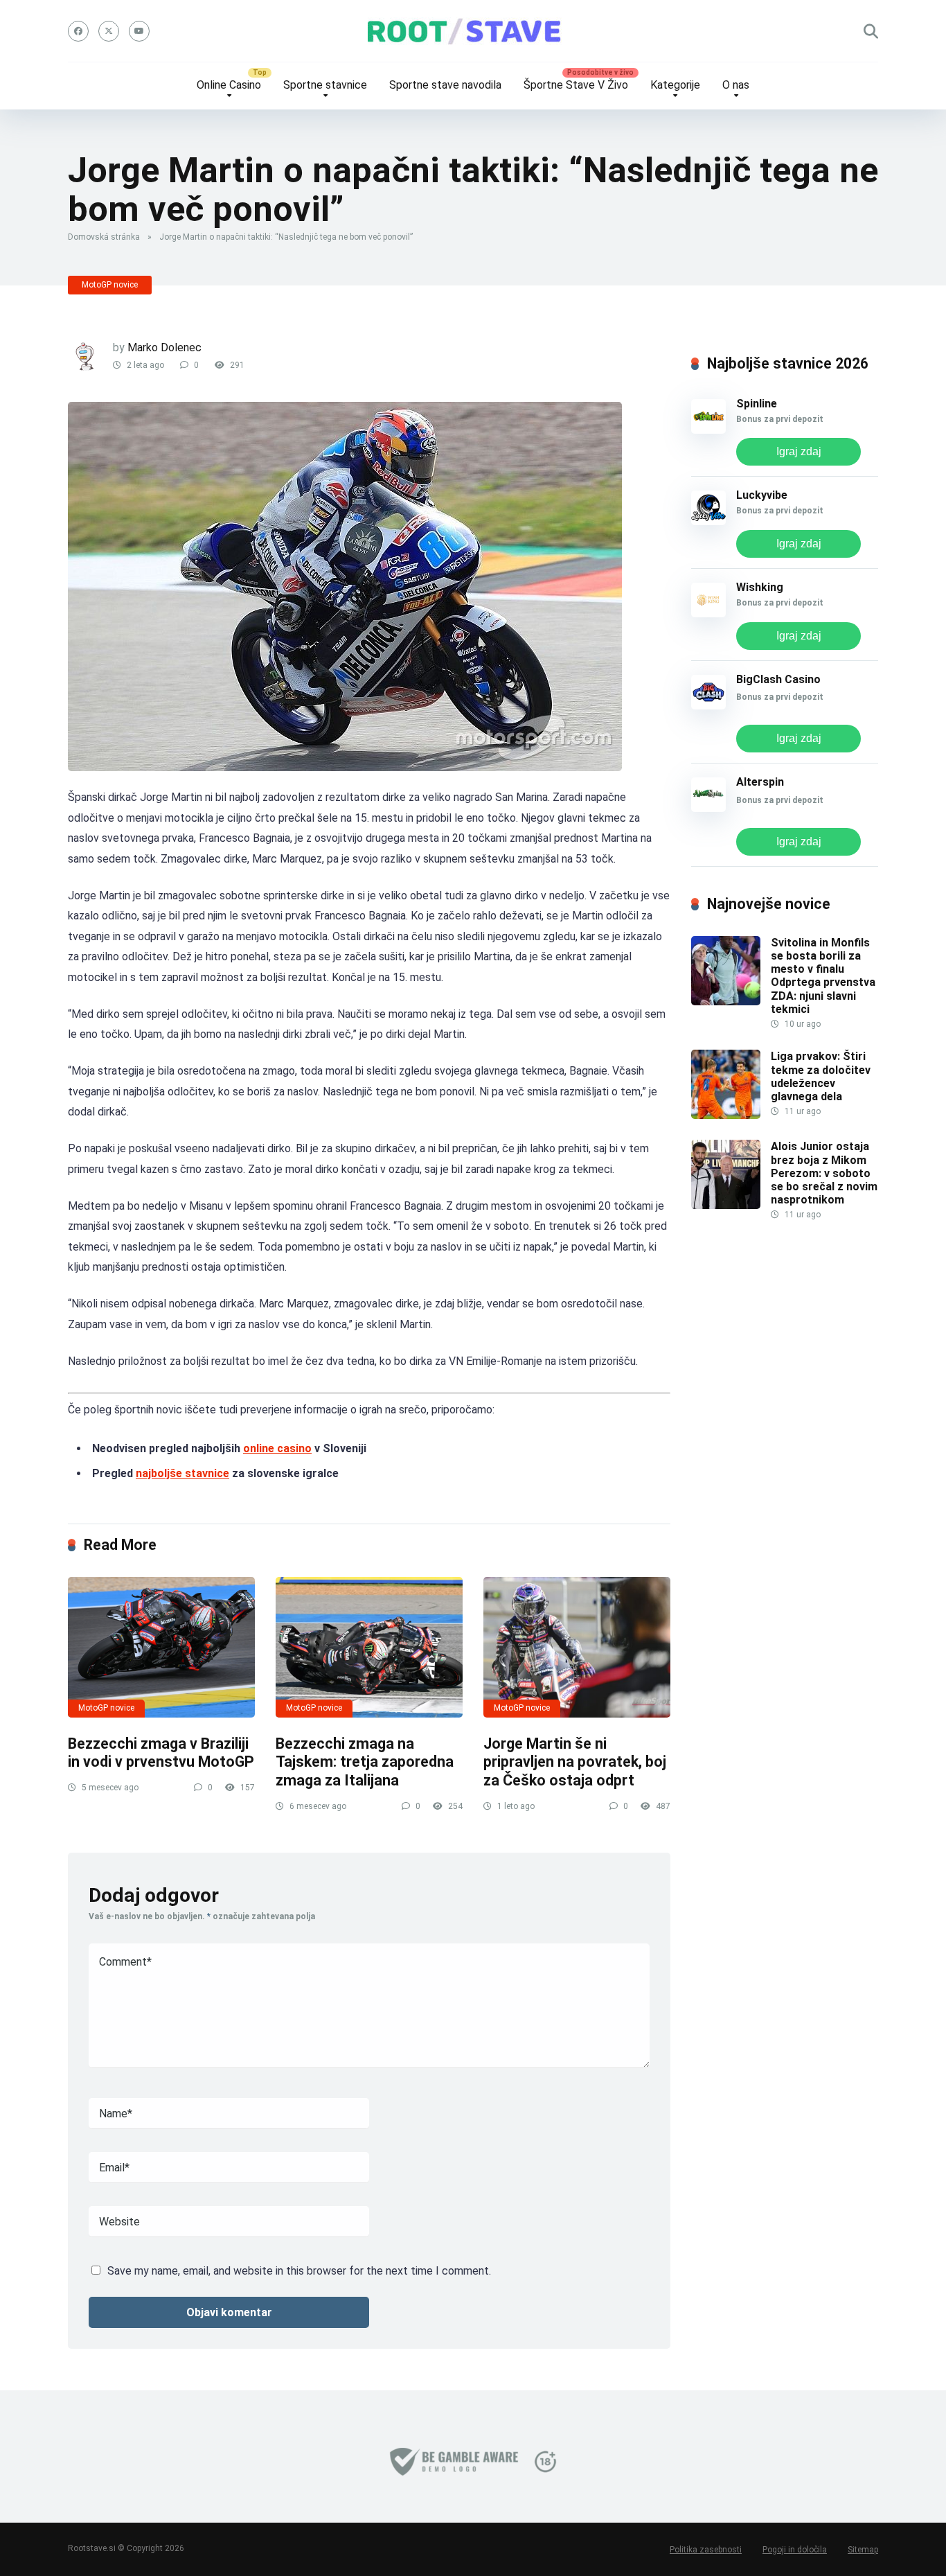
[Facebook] (78, 31)
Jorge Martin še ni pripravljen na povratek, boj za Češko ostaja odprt (575, 1762)
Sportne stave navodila (445, 85)
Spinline (757, 404)
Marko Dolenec (164, 347)
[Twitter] (109, 31)
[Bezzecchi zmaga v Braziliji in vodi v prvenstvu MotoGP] (161, 1647)
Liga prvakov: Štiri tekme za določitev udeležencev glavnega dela (821, 1076)
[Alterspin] (708, 808)
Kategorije (675, 85)
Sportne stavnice (325, 85)
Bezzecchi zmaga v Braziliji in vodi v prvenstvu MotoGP (161, 1753)
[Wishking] (708, 614)
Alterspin (760, 782)
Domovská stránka (104, 237)
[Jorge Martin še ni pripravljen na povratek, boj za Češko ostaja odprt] (577, 1647)
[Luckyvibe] (708, 521)
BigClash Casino (778, 679)
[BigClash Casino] (708, 706)
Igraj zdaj (799, 451)
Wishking (760, 587)
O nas (736, 85)
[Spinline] (708, 430)
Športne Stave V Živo (576, 85)
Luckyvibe (762, 495)
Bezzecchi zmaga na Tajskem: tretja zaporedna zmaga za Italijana (365, 1762)
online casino (277, 1448)
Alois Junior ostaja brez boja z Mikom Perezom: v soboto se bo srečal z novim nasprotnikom (824, 1173)
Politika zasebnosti (706, 2550)
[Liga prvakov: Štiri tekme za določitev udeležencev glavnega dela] (726, 1115)
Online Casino (229, 85)
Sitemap (863, 2550)
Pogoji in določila (795, 2550)
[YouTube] (139, 31)
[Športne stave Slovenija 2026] (473, 31)
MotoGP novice (110, 285)
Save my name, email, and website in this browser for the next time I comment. (299, 2271)
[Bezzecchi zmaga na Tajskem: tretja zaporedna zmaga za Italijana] (369, 1647)
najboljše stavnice (182, 1473)
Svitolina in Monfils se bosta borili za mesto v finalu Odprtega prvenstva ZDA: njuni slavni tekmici (823, 976)
